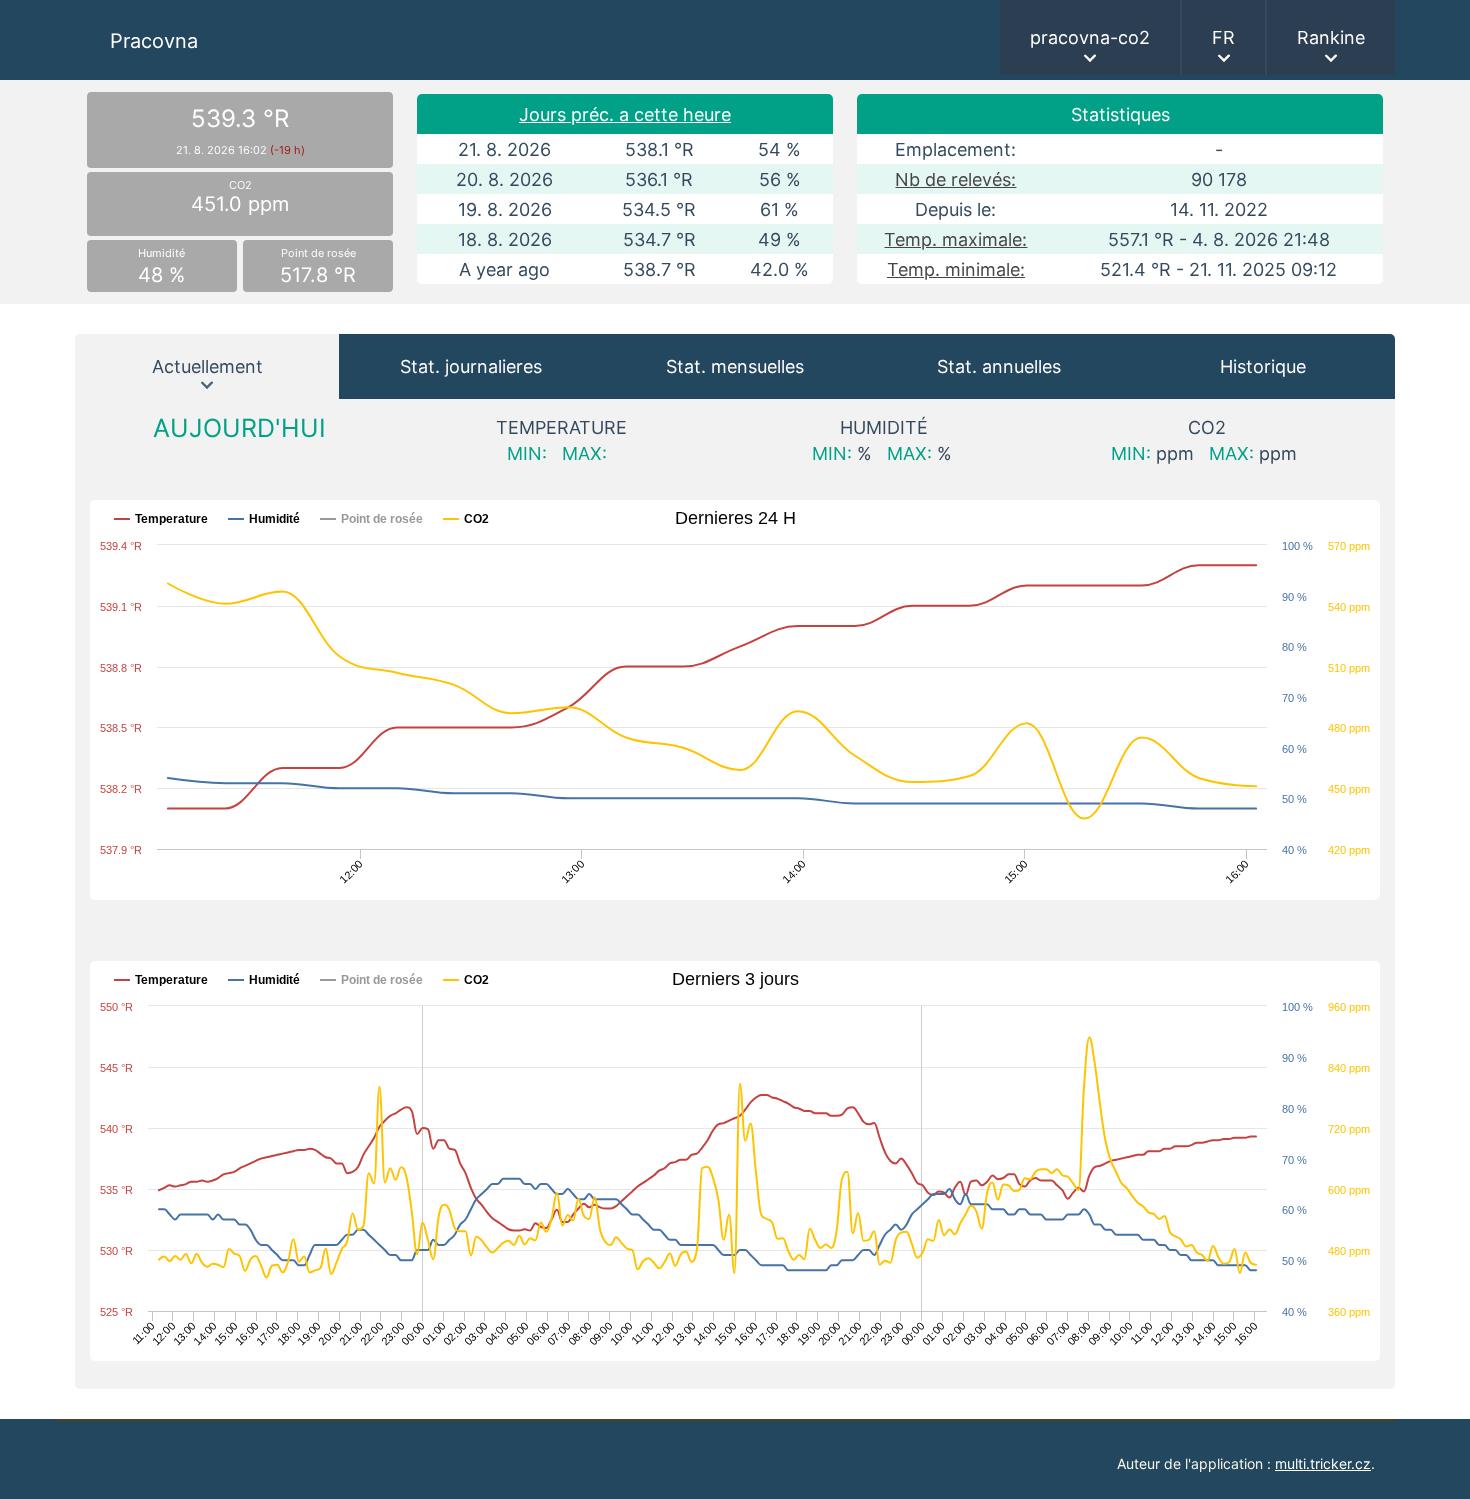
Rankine (1331, 37)
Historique (1263, 366)
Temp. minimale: (956, 269)
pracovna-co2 (1090, 37)
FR (1223, 37)
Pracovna (154, 41)
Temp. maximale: (955, 239)
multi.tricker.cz (1323, 1463)
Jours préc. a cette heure (625, 114)
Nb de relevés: (955, 179)
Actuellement (207, 366)
